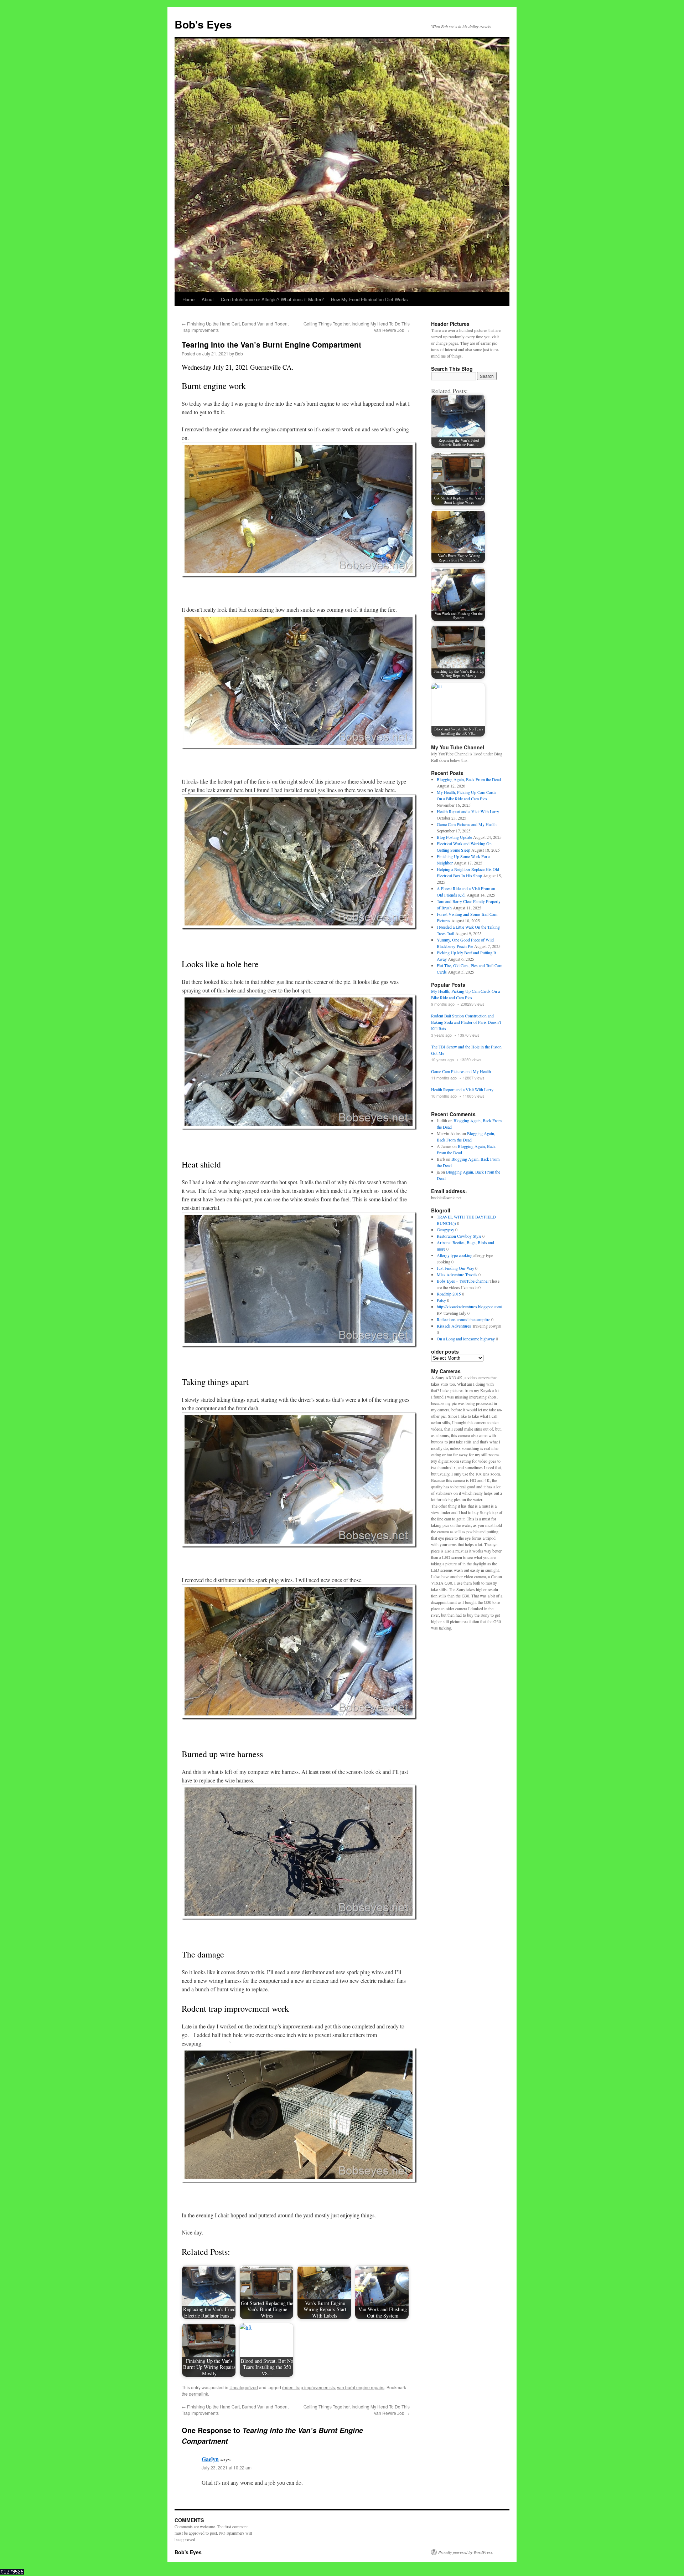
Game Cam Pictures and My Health (467, 824)
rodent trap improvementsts (309, 2387)
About (208, 299)
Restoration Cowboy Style (459, 1236)
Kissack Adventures (454, 1326)
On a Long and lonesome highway (466, 1339)
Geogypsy (445, 1230)
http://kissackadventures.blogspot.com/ (469, 1307)
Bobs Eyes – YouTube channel (463, 1281)
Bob (239, 353)
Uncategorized (244, 2387)
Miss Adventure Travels (457, 1274)
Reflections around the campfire (463, 1319)
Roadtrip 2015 (449, 1294)
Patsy (441, 1300)
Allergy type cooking (455, 1255)
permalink (198, 2394)
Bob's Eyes (203, 24)
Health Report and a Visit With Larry (468, 811)
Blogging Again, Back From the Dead (469, 779)
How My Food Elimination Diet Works (369, 299)
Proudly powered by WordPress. (466, 2552)
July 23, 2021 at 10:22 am (227, 2467)
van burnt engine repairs (361, 2387)
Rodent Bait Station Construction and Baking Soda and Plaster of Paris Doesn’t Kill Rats (466, 1022)
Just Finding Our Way (455, 1268)
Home (188, 299)
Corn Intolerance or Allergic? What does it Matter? (272, 299)
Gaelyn (210, 2459)
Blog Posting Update (454, 837)
